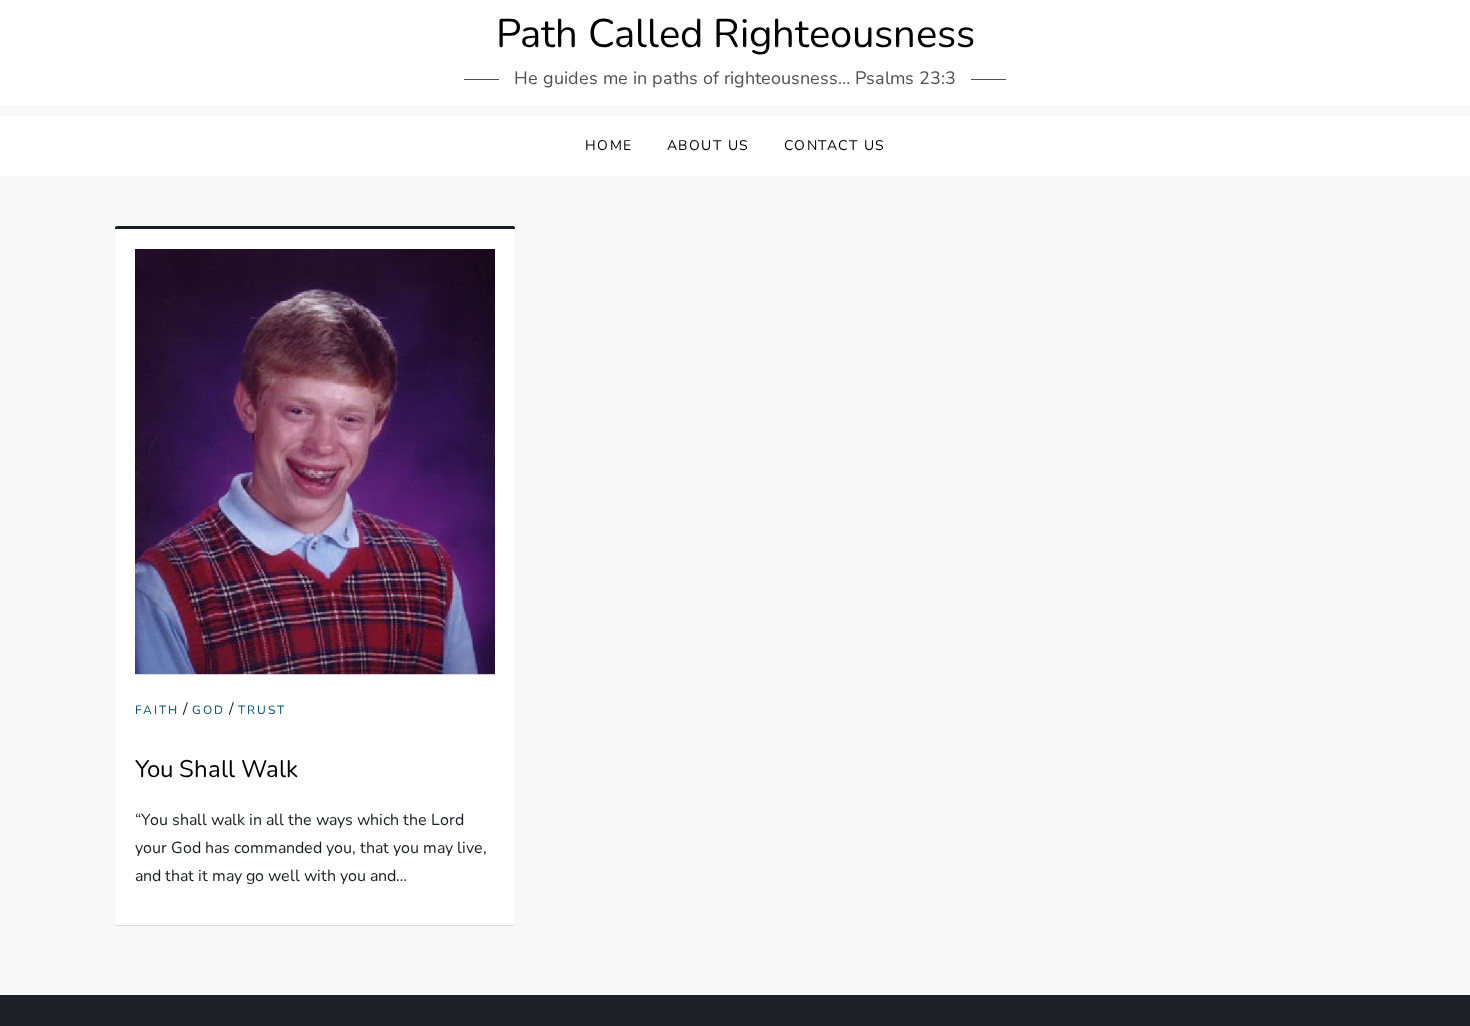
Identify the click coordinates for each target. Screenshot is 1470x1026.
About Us (708, 145)
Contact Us (835, 145)
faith (157, 710)
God (208, 710)
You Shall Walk (216, 769)
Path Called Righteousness (735, 34)
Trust (262, 710)
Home (609, 145)
